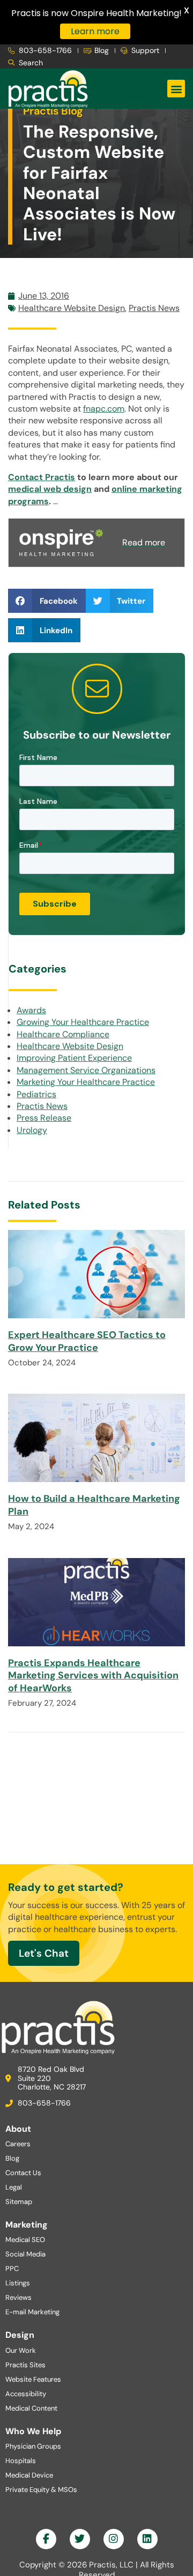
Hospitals (21, 2461)
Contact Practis (42, 477)
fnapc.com (104, 409)
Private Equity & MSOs (41, 2490)
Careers (18, 2144)
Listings (18, 2283)
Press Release (44, 1118)
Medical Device (29, 2475)
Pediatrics (36, 1094)
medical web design (50, 489)
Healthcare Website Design (72, 308)
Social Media (25, 2254)
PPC (12, 2269)
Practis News (154, 308)
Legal (14, 2187)
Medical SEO (25, 2240)
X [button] (187, 10)
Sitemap (19, 2202)
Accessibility (26, 2394)
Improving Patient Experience (74, 1058)
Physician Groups (33, 2446)
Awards (31, 1010)
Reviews (18, 2297)
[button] (176, 89)
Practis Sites (25, 2365)
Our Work (21, 2350)
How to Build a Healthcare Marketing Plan (94, 1505)
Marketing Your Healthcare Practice (86, 1082)
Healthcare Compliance (63, 1034)
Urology (32, 1130)
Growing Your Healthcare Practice (83, 1022)
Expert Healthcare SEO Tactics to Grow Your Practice (87, 1341)
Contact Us (23, 2173)
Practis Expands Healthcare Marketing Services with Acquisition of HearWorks (93, 1675)
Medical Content (31, 2408)
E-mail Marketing (32, 2312)
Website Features (33, 2379)
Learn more (95, 31)
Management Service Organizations (86, 1070)
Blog (12, 2158)
